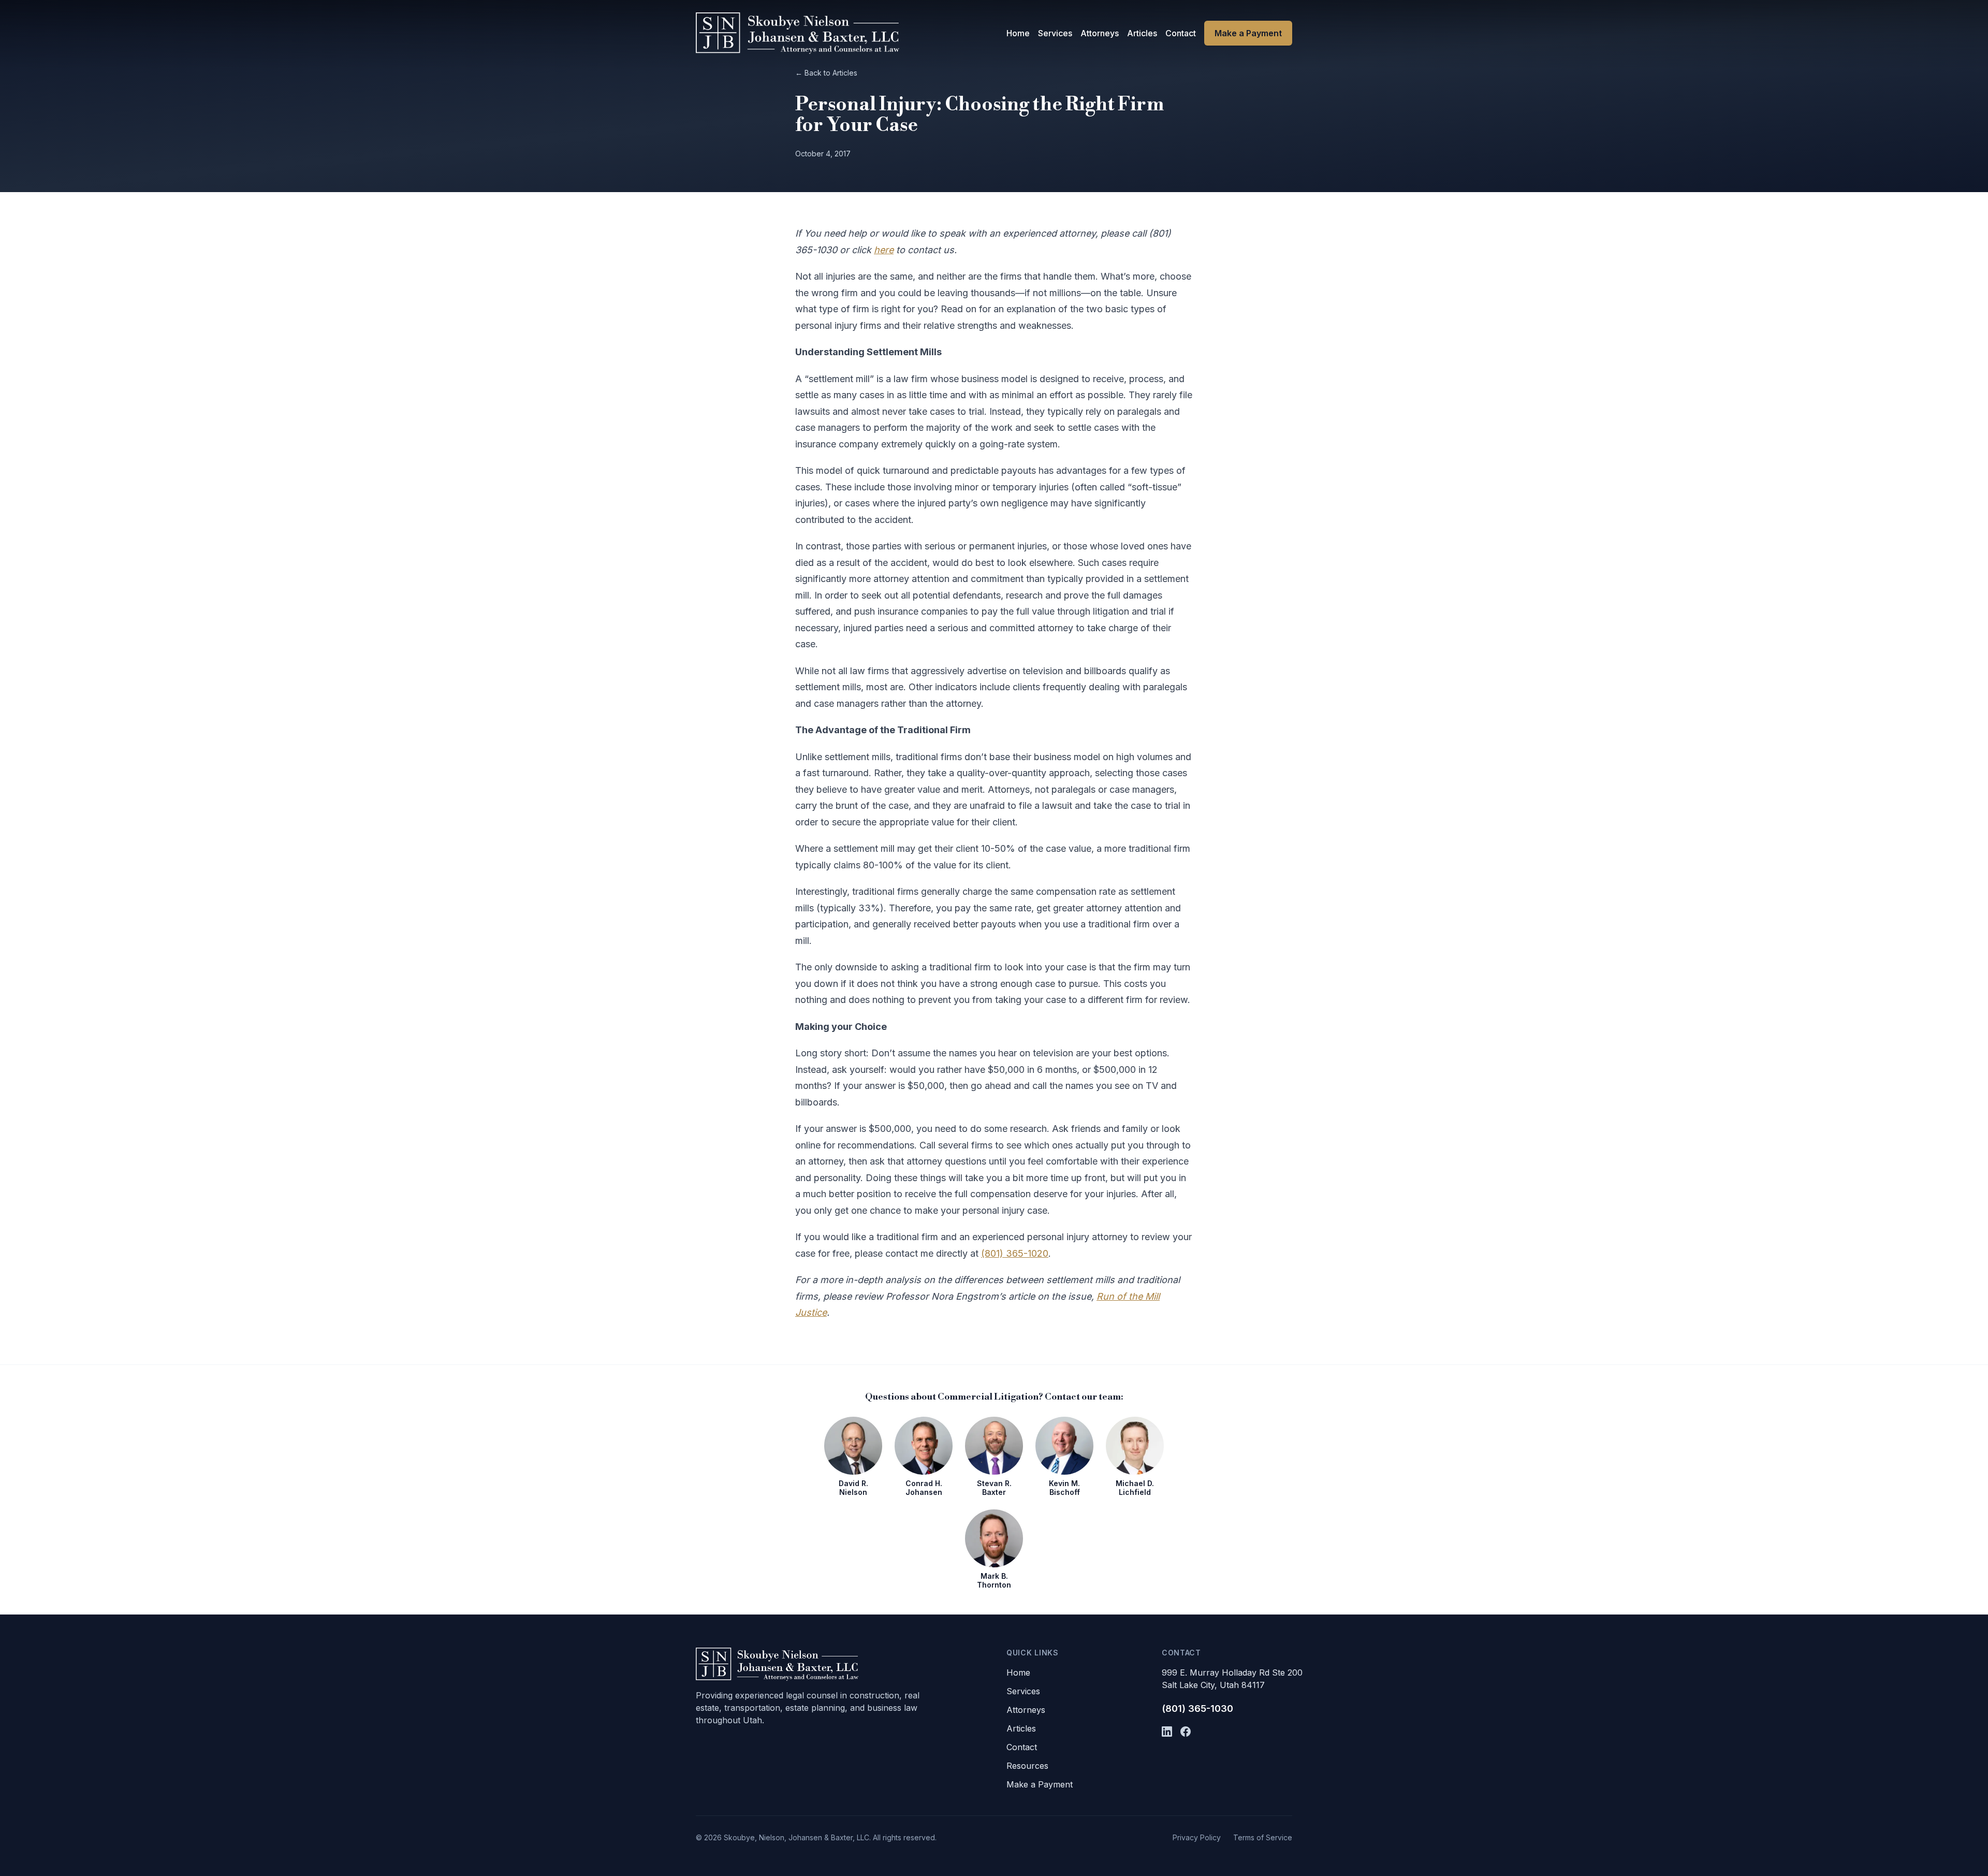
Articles (1142, 33)
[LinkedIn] (1167, 1732)
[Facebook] (1186, 1732)
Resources (1027, 1766)
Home (1018, 33)
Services (1055, 33)
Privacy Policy (1197, 1837)
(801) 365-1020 (1015, 1253)
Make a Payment (1248, 33)
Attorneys (1100, 33)
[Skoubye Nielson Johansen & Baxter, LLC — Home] (798, 33)
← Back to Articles (826, 73)
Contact (1181, 33)
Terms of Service (1263, 1837)
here (884, 250)
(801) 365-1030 (1197, 1708)
